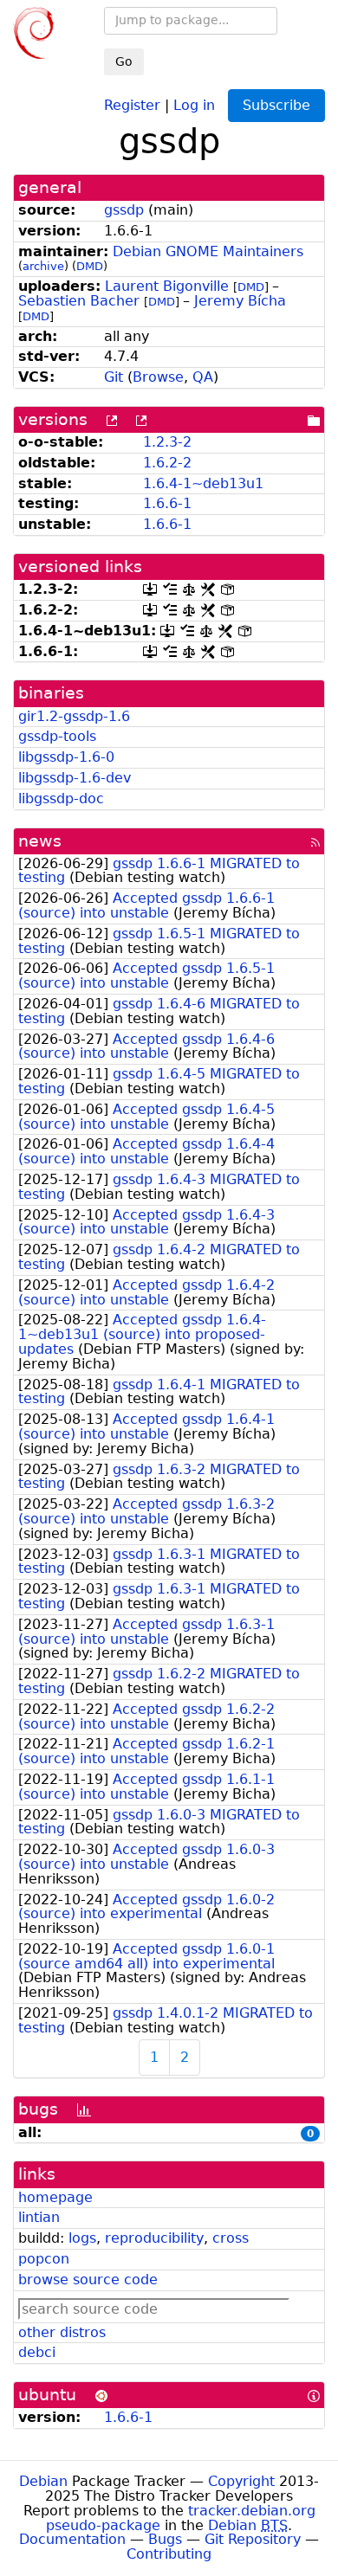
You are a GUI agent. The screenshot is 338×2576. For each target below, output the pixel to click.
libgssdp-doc (61, 799)
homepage (55, 2197)
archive (43, 266)
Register (132, 104)
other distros (62, 2332)
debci (37, 2352)
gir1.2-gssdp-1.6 (74, 716)
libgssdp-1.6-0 (66, 757)
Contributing (169, 2554)
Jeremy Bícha (240, 301)
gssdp (124, 210)
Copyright (241, 2481)
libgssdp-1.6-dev (75, 778)
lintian (39, 2217)
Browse (158, 377)
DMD (90, 266)
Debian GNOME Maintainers (208, 251)
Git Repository (253, 2539)
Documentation (72, 2539)
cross (231, 2238)
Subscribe (276, 105)
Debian (43, 2481)
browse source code (88, 2280)
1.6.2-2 (167, 463)
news (40, 841)
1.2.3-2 (167, 442)
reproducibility (154, 2238)
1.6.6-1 (167, 503)
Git (114, 377)
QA (203, 377)
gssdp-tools (57, 736)
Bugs (165, 2539)
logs (82, 2238)
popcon (44, 2259)
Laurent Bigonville (167, 286)
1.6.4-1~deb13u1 (203, 483)
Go (124, 61)
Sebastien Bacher (79, 301)
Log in (194, 104)
